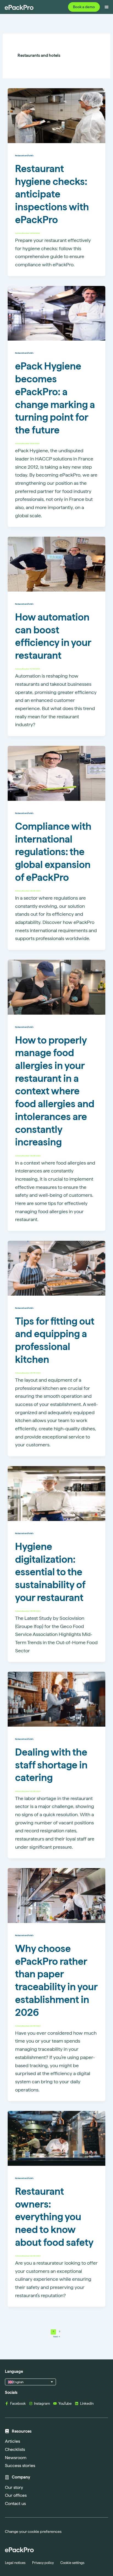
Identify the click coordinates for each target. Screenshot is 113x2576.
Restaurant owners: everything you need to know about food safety (54, 2217)
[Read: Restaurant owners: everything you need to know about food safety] (57, 2138)
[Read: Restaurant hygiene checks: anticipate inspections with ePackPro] (57, 115)
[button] (30, 2382)
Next (57, 2336)
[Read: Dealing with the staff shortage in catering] (57, 1699)
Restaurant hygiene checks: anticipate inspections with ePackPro (52, 194)
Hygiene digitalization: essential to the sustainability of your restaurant (50, 1572)
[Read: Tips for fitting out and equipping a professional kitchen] (57, 1268)
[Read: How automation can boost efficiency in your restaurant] (57, 564)
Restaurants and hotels (24, 156)
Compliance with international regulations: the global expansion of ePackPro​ (53, 852)
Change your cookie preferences (33, 2531)
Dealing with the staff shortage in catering (51, 1765)
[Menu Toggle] (107, 7)
